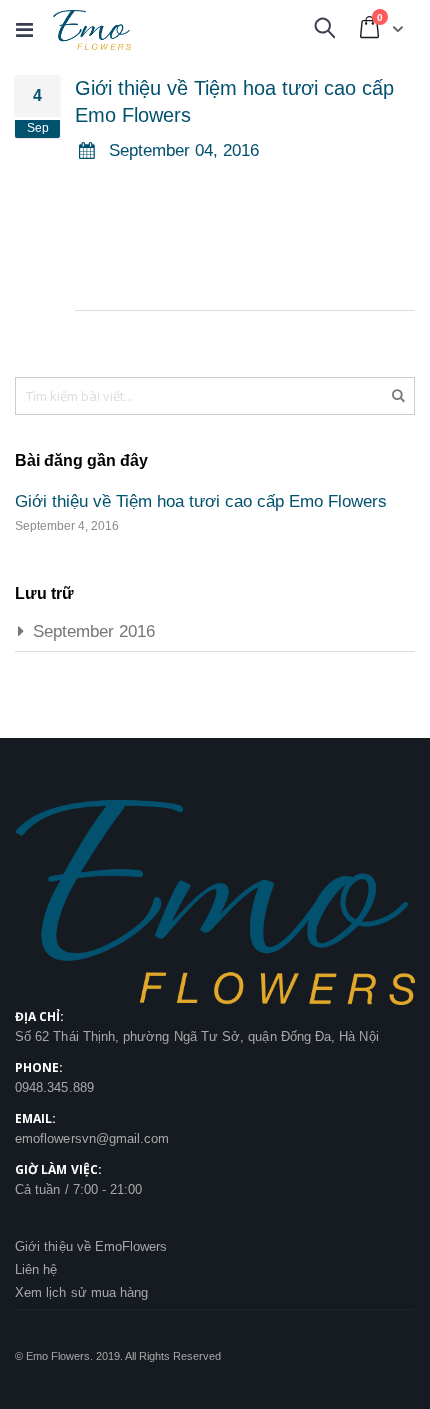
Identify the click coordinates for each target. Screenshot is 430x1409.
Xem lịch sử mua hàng (81, 1292)
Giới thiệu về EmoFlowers (91, 1246)
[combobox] (215, 396)
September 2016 (94, 631)
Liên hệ (36, 1269)
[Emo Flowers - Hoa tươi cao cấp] (92, 30)
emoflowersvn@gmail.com (92, 1138)
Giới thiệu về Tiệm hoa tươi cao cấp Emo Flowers (201, 501)
